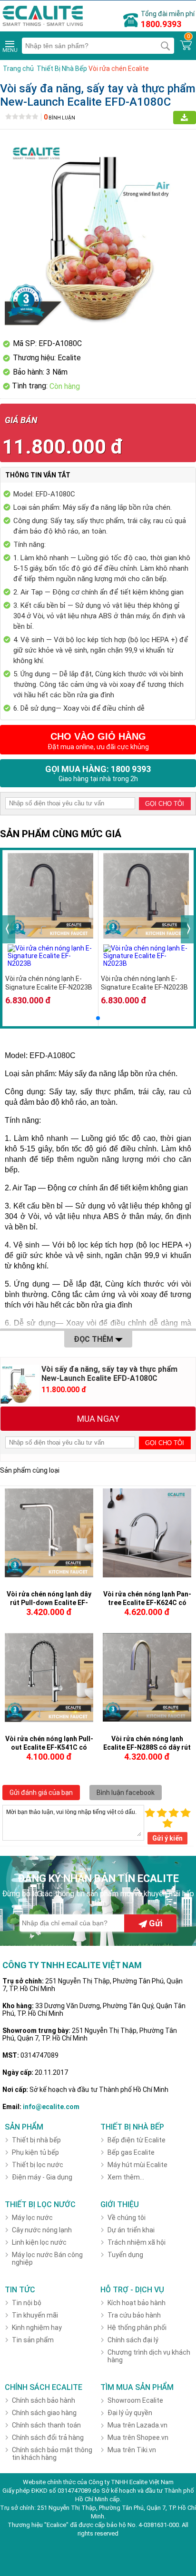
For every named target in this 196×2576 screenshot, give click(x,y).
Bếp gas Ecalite (131, 2152)
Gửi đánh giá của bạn (41, 1793)
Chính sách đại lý (133, 2340)
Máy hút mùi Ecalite (137, 2165)
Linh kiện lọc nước (39, 2242)
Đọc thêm (94, 1339)
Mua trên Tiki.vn (132, 2450)
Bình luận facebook (126, 1793)
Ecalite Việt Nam (152, 2482)
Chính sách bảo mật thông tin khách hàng (52, 2454)
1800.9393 (161, 24)
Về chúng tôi (127, 2218)
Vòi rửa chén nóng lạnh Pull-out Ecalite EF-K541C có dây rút (49, 1747)
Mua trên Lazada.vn (137, 2425)
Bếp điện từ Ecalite (137, 2140)
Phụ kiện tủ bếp (35, 2152)
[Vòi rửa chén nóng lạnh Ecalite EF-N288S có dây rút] (147, 1719)
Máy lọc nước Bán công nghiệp (47, 2259)
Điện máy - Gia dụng (42, 2177)
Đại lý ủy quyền (130, 2413)
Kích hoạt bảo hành (137, 2303)
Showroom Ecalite (135, 2400)
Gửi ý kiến (167, 1838)
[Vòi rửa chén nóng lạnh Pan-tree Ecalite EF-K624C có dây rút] (147, 1575)
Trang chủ (18, 69)
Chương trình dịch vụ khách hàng (149, 2356)
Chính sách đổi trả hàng (48, 2437)
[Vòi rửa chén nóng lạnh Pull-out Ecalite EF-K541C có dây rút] (49, 1720)
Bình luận (59, 118)
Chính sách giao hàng (44, 2413)
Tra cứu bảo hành (134, 2315)
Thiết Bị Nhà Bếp (62, 69)
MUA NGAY (98, 1419)
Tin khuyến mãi (35, 2315)
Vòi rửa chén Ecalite (119, 69)
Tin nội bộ (27, 2303)
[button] (98, 1018)
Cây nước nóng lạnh (42, 2230)
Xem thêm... (126, 2177)
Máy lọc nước (32, 2218)
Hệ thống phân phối (137, 2328)
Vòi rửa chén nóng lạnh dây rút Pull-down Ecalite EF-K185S (49, 1603)
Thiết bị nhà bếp (36, 2140)
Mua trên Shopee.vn (138, 2437)
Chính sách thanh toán (46, 2425)
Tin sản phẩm (33, 2340)
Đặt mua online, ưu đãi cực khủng (98, 741)
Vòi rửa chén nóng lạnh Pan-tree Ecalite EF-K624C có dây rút (147, 1603)
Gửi (155, 1923)
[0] (186, 45)
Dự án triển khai (131, 2230)
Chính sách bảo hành (44, 2400)
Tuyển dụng (125, 2255)
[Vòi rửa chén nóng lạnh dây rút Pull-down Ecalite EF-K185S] (49, 1575)
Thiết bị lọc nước (38, 2165)
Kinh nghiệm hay (37, 2328)
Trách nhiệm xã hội (137, 2242)
